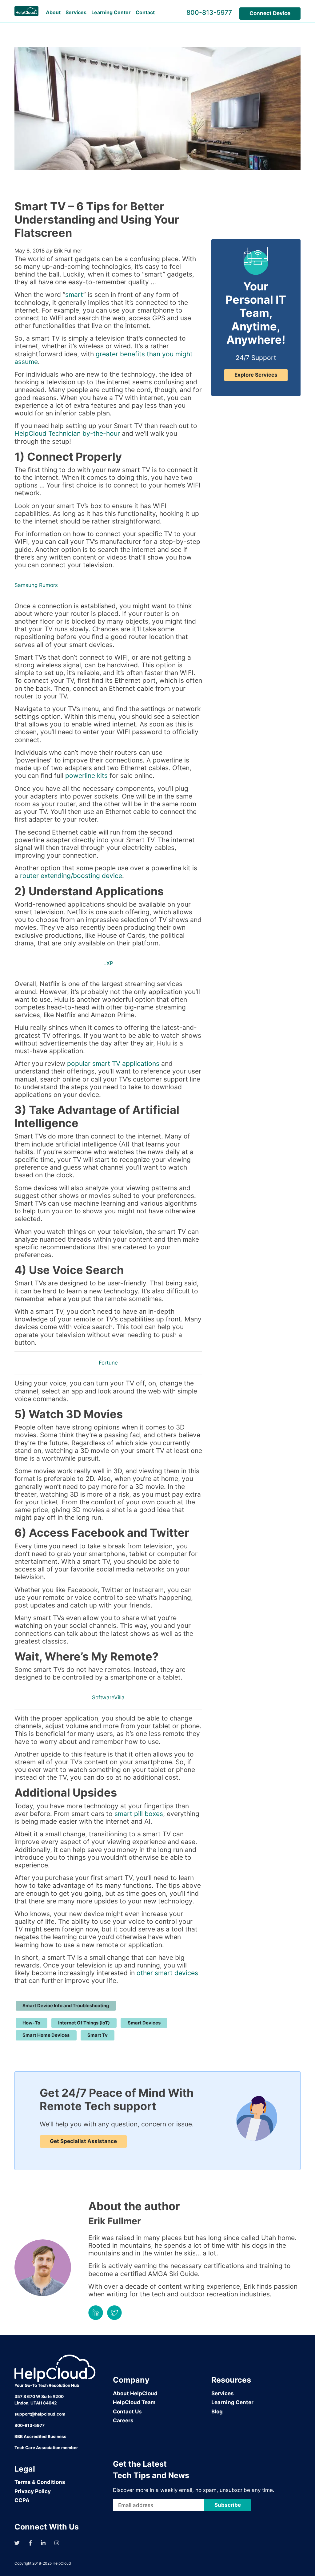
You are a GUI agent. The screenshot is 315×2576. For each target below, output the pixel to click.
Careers (123, 2420)
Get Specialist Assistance (83, 2141)
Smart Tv (98, 2035)
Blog (217, 2412)
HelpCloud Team (134, 2402)
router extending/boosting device (71, 876)
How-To (31, 2023)
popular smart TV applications (113, 1064)
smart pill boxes (139, 1814)
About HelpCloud (135, 2393)
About (53, 12)
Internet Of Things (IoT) (84, 2023)
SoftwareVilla (108, 1697)
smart (74, 295)
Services (76, 12)
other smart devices (167, 1973)
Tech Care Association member (46, 2448)
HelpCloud (62, 2563)
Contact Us (127, 2412)
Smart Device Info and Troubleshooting (66, 2006)
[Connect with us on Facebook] (30, 2543)
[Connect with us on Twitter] (17, 2543)
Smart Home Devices (46, 2035)
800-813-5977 (209, 12)
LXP (108, 963)
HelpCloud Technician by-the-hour (67, 433)
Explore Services (256, 375)
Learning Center (111, 12)
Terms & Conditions (40, 2482)
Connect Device (270, 13)
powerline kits (86, 776)
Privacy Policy (33, 2491)
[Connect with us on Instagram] (57, 2543)
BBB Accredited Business (40, 2436)
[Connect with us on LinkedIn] (43, 2543)
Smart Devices (144, 2023)
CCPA (22, 2500)
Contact (145, 12)
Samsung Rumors (36, 585)
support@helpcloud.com (40, 2414)
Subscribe (228, 2505)
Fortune (108, 1363)
